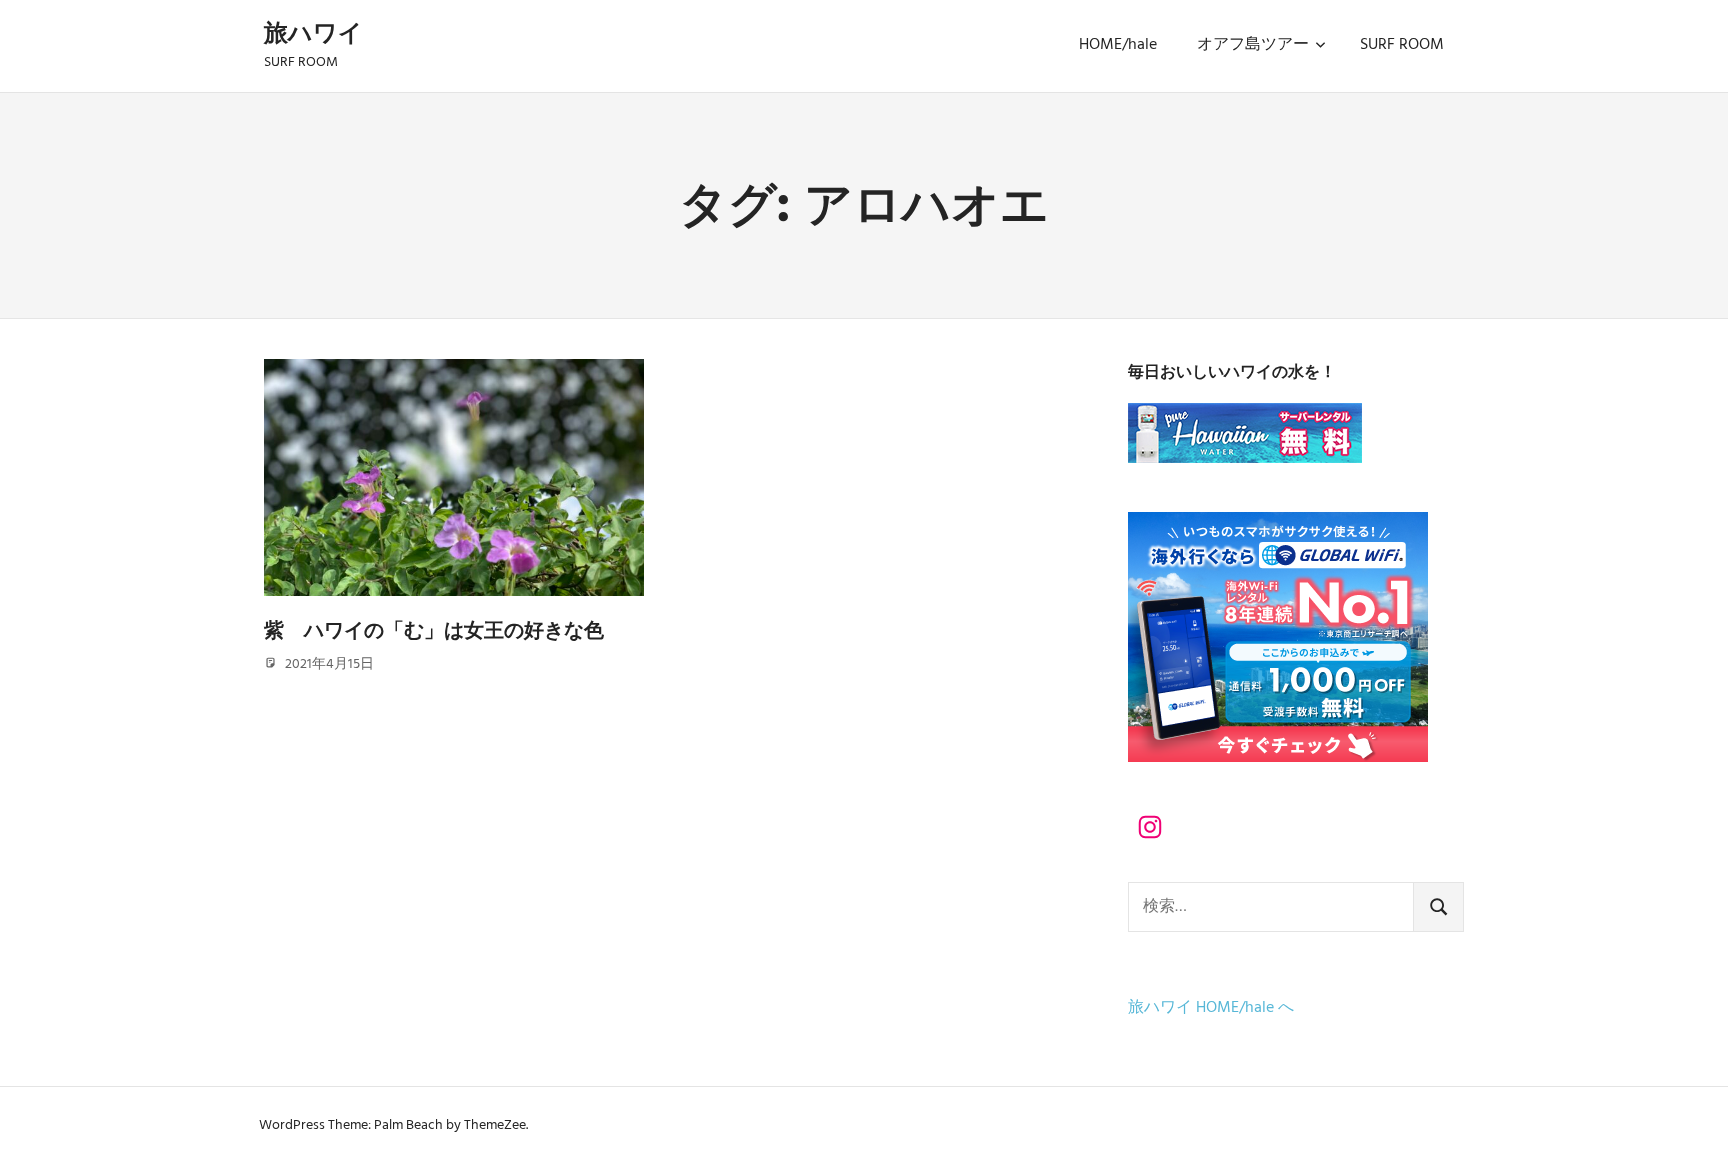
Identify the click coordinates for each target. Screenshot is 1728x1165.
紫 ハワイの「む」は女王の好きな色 (434, 630)
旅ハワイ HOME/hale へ (1211, 1008)
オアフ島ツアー (1253, 45)
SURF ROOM (1402, 45)
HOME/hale (1118, 45)
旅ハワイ (313, 32)
